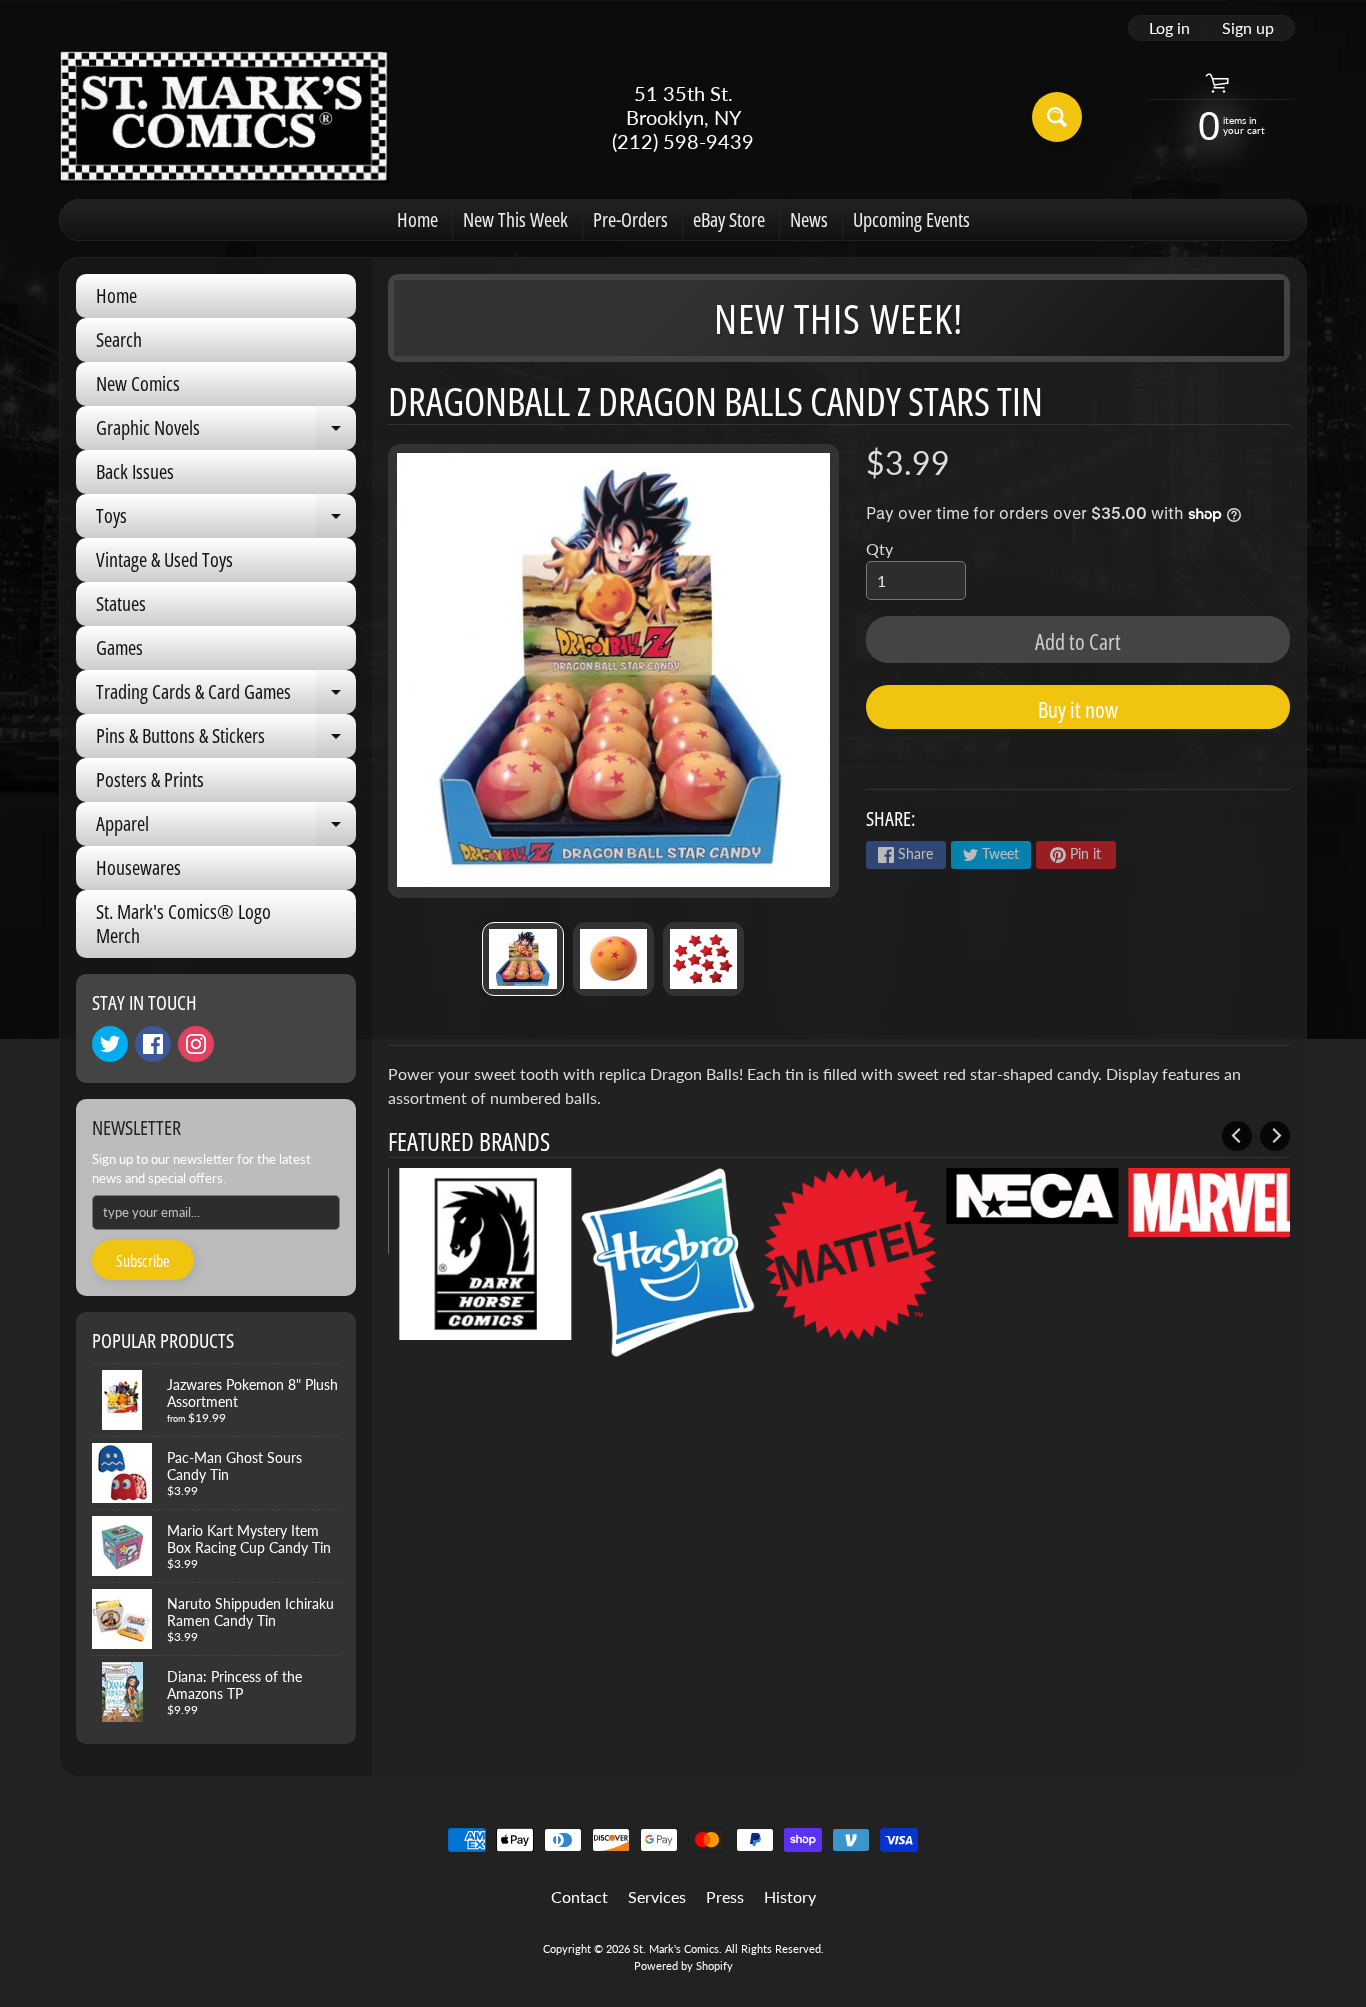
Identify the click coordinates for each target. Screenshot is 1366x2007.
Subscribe (143, 1261)
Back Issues (135, 471)
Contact (579, 1896)
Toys (226, 520)
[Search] (1057, 117)
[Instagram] (196, 1044)
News (809, 219)
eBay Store (729, 219)
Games (119, 647)
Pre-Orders (630, 219)
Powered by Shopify (683, 1965)
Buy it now (1078, 709)
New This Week (515, 219)
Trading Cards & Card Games (226, 696)
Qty (879, 548)
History (790, 1896)
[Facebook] (153, 1044)
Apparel (226, 828)
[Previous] (1237, 1136)
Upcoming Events (911, 219)
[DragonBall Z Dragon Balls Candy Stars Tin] (522, 959)
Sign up (1248, 28)
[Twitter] (110, 1044)
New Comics (138, 383)
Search (119, 339)
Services (657, 1896)
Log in (1169, 28)
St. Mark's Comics (676, 1948)
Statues (121, 603)
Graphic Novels (226, 432)
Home (417, 219)
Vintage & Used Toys (164, 559)
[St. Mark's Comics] (224, 116)
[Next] (1275, 1136)
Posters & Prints (150, 779)
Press (725, 1896)
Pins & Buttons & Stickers (226, 740)
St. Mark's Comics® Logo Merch (183, 923)
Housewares (138, 867)
